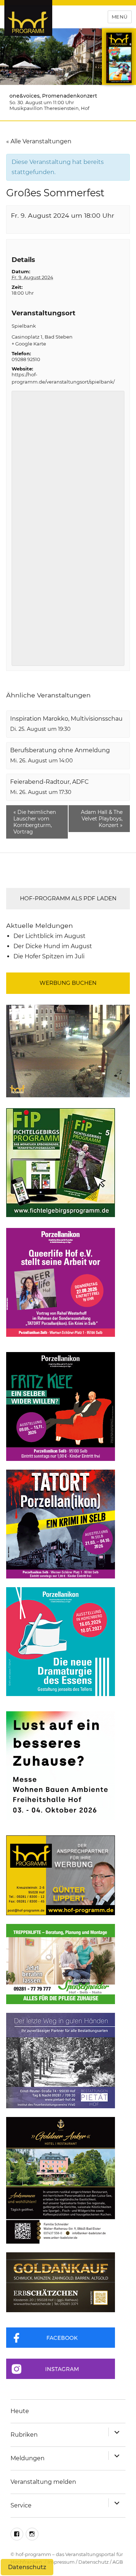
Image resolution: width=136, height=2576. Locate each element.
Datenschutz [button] (27, 2567)
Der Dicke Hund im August (53, 946)
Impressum (61, 2562)
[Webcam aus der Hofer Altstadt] (68, 1051)
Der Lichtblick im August (50, 936)
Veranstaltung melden (43, 2482)
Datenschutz (94, 2562)
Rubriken (24, 2435)
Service (21, 2505)
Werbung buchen (68, 983)
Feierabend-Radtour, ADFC (50, 782)
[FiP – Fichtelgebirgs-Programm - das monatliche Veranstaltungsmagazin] (68, 1163)
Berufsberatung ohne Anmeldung (60, 750)
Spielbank (24, 326)
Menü (120, 17)
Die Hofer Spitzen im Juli (49, 956)
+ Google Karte (29, 344)
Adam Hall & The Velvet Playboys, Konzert (102, 819)
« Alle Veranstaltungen (39, 141)
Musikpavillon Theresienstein (44, 108)
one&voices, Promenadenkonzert (53, 96)
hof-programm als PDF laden (68, 898)
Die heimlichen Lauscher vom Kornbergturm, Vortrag (35, 822)
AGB (118, 2562)
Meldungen (28, 2458)
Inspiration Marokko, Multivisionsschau (66, 719)
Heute (20, 2411)
